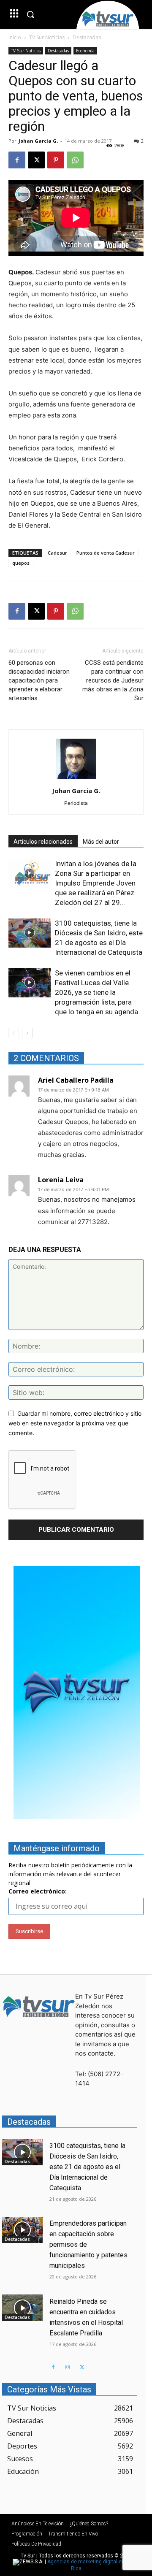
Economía (85, 51)
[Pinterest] (56, 160)
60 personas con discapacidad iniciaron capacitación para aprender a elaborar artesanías (39, 680)
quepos (21, 563)
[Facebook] (17, 160)
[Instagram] (68, 2367)
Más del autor (101, 842)
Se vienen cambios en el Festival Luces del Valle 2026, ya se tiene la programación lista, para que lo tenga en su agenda (96, 992)
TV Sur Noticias (47, 37)
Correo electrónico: (38, 1891)
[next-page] (27, 1033)
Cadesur (57, 553)
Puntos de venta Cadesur (106, 553)
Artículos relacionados (43, 842)
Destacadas (87, 37)
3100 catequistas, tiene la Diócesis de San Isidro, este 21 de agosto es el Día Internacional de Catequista (87, 2167)
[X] (36, 160)
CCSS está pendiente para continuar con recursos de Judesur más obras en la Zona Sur (113, 680)
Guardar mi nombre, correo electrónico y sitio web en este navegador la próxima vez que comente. (75, 1423)
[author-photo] (76, 779)
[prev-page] (14, 1033)
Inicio (15, 37)
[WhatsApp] (75, 160)
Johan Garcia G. (38, 141)
